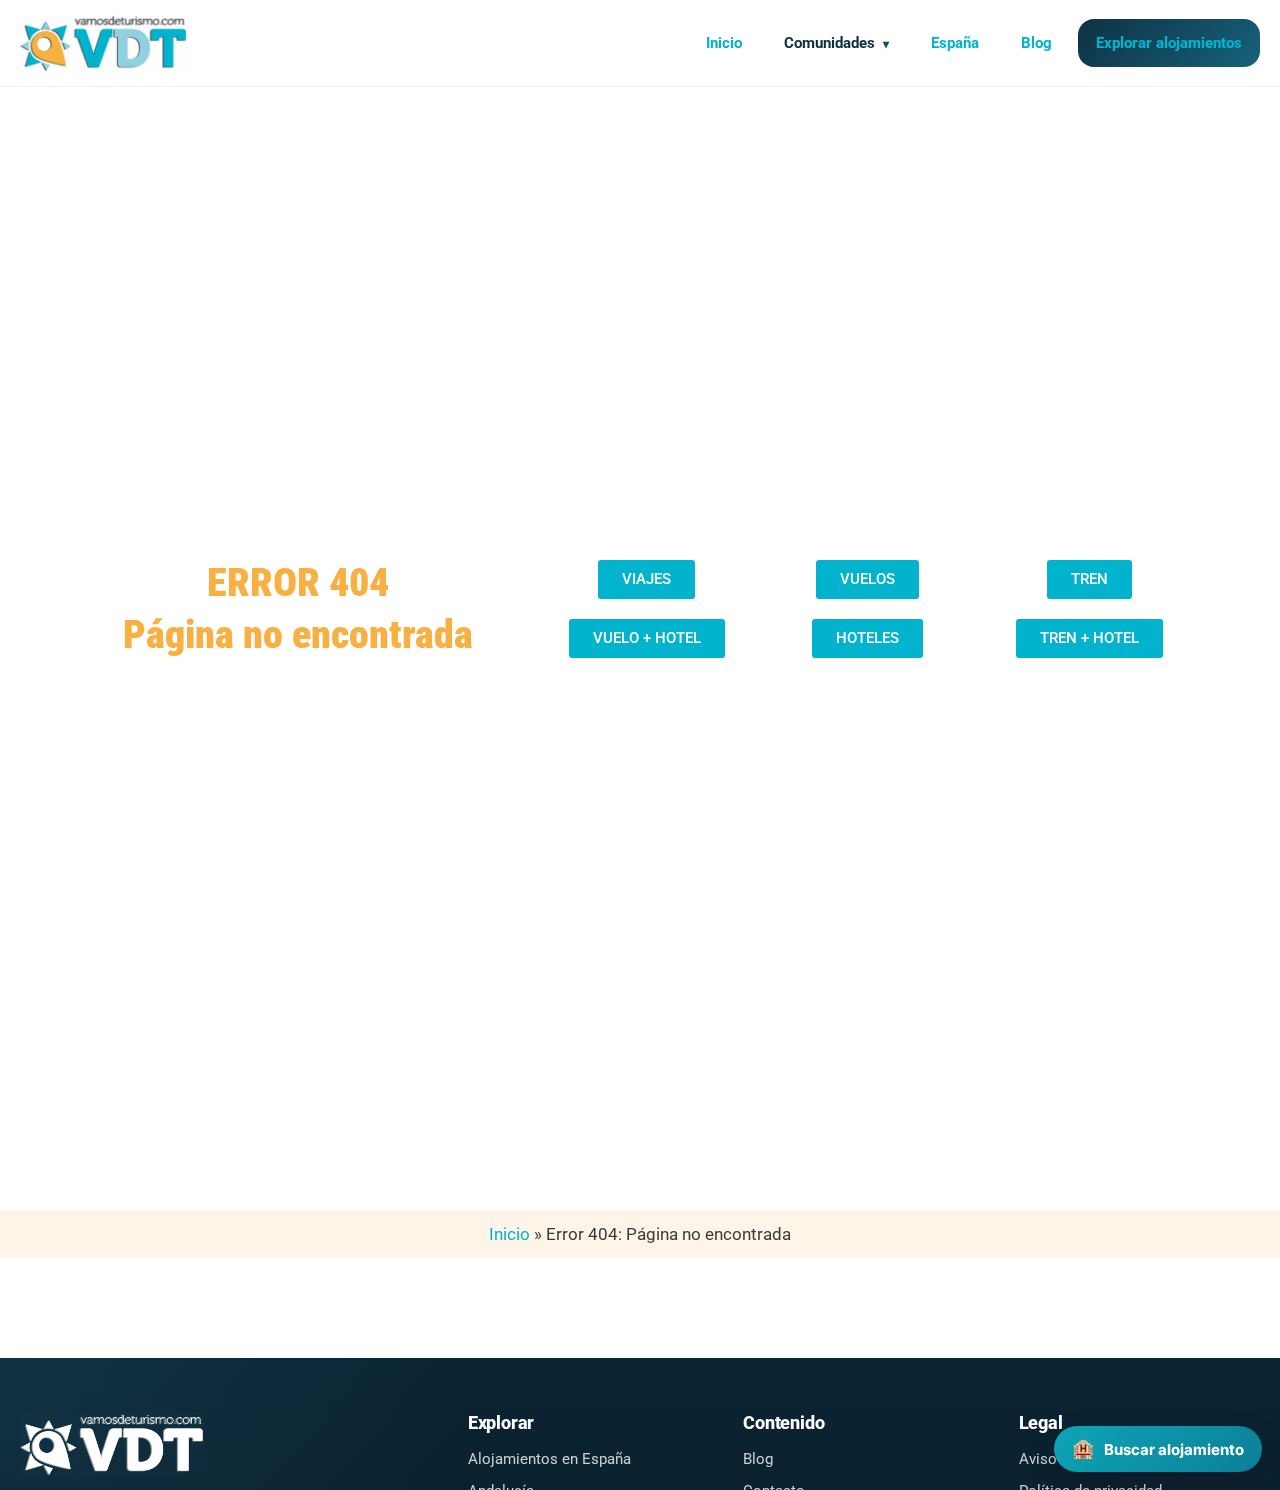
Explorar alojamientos (1169, 43)
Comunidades (829, 43)
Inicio (724, 43)
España (955, 43)
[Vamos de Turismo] (104, 43)
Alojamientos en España (549, 1459)
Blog (1036, 43)
